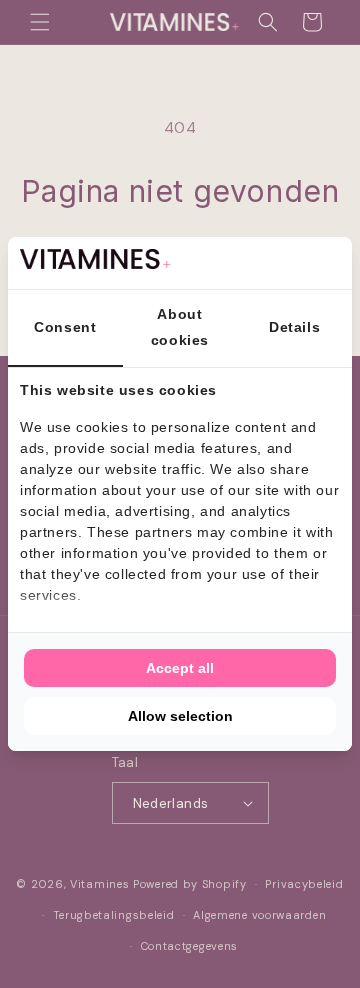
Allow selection (180, 716)
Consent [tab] (65, 327)
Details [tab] (294, 327)
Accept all (180, 668)
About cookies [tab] (180, 326)
